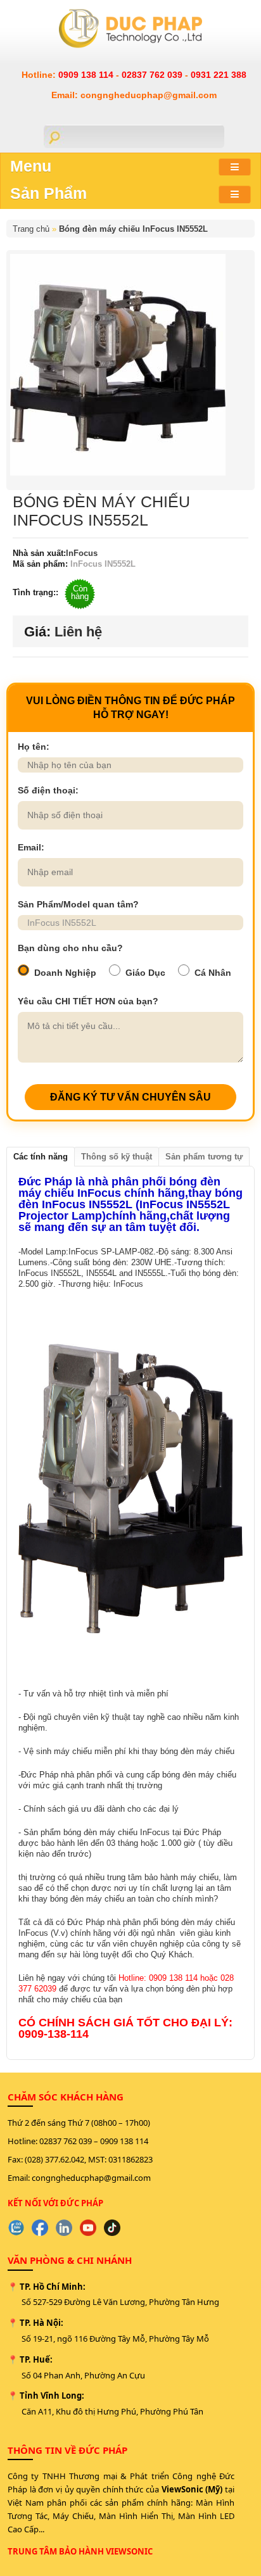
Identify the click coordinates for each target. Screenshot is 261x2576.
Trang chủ (31, 229)
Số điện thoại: (48, 790)
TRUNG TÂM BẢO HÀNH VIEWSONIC (80, 2551)
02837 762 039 (153, 75)
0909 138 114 (87, 75)
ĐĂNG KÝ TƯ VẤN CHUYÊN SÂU (130, 1097)
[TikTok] (112, 2228)
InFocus (82, 553)
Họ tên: (34, 747)
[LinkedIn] (64, 2228)
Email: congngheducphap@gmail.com (134, 95)
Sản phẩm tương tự (204, 1157)
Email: (31, 847)
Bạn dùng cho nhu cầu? (70, 948)
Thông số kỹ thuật (117, 1157)
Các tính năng (41, 1157)
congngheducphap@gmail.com (91, 2178)
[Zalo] (16, 2228)
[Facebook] (40, 2228)
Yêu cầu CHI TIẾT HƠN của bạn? (88, 1001)
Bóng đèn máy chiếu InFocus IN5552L (133, 229)
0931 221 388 (219, 75)
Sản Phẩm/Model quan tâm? (78, 904)
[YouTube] (88, 2228)
